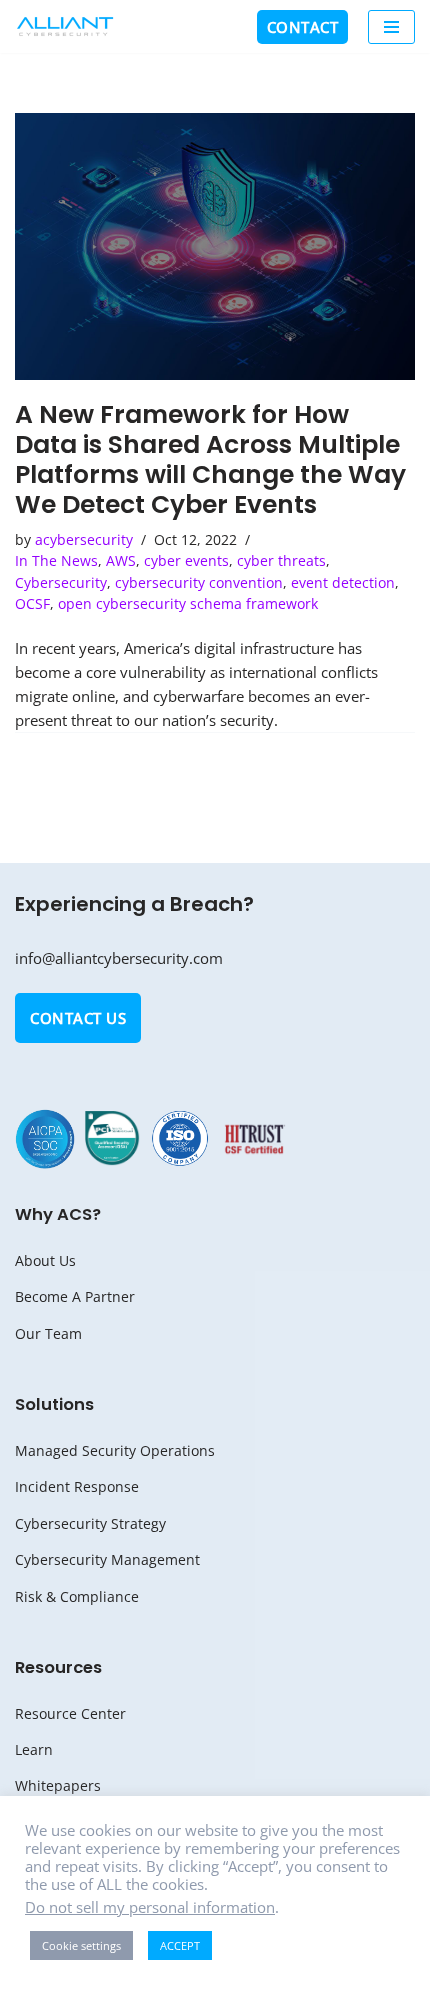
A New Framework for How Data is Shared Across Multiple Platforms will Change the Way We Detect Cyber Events (210, 459)
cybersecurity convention (199, 583)
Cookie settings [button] (81, 1945)
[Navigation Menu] (391, 27)
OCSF (32, 604)
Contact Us (78, 1018)
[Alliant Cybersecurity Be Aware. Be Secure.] (65, 26)
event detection (343, 583)
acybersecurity (84, 540)
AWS (121, 561)
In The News (56, 561)
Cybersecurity (61, 583)
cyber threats (281, 561)
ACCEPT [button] (180, 1945)
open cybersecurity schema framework (188, 604)
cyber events (186, 561)
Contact (303, 27)
